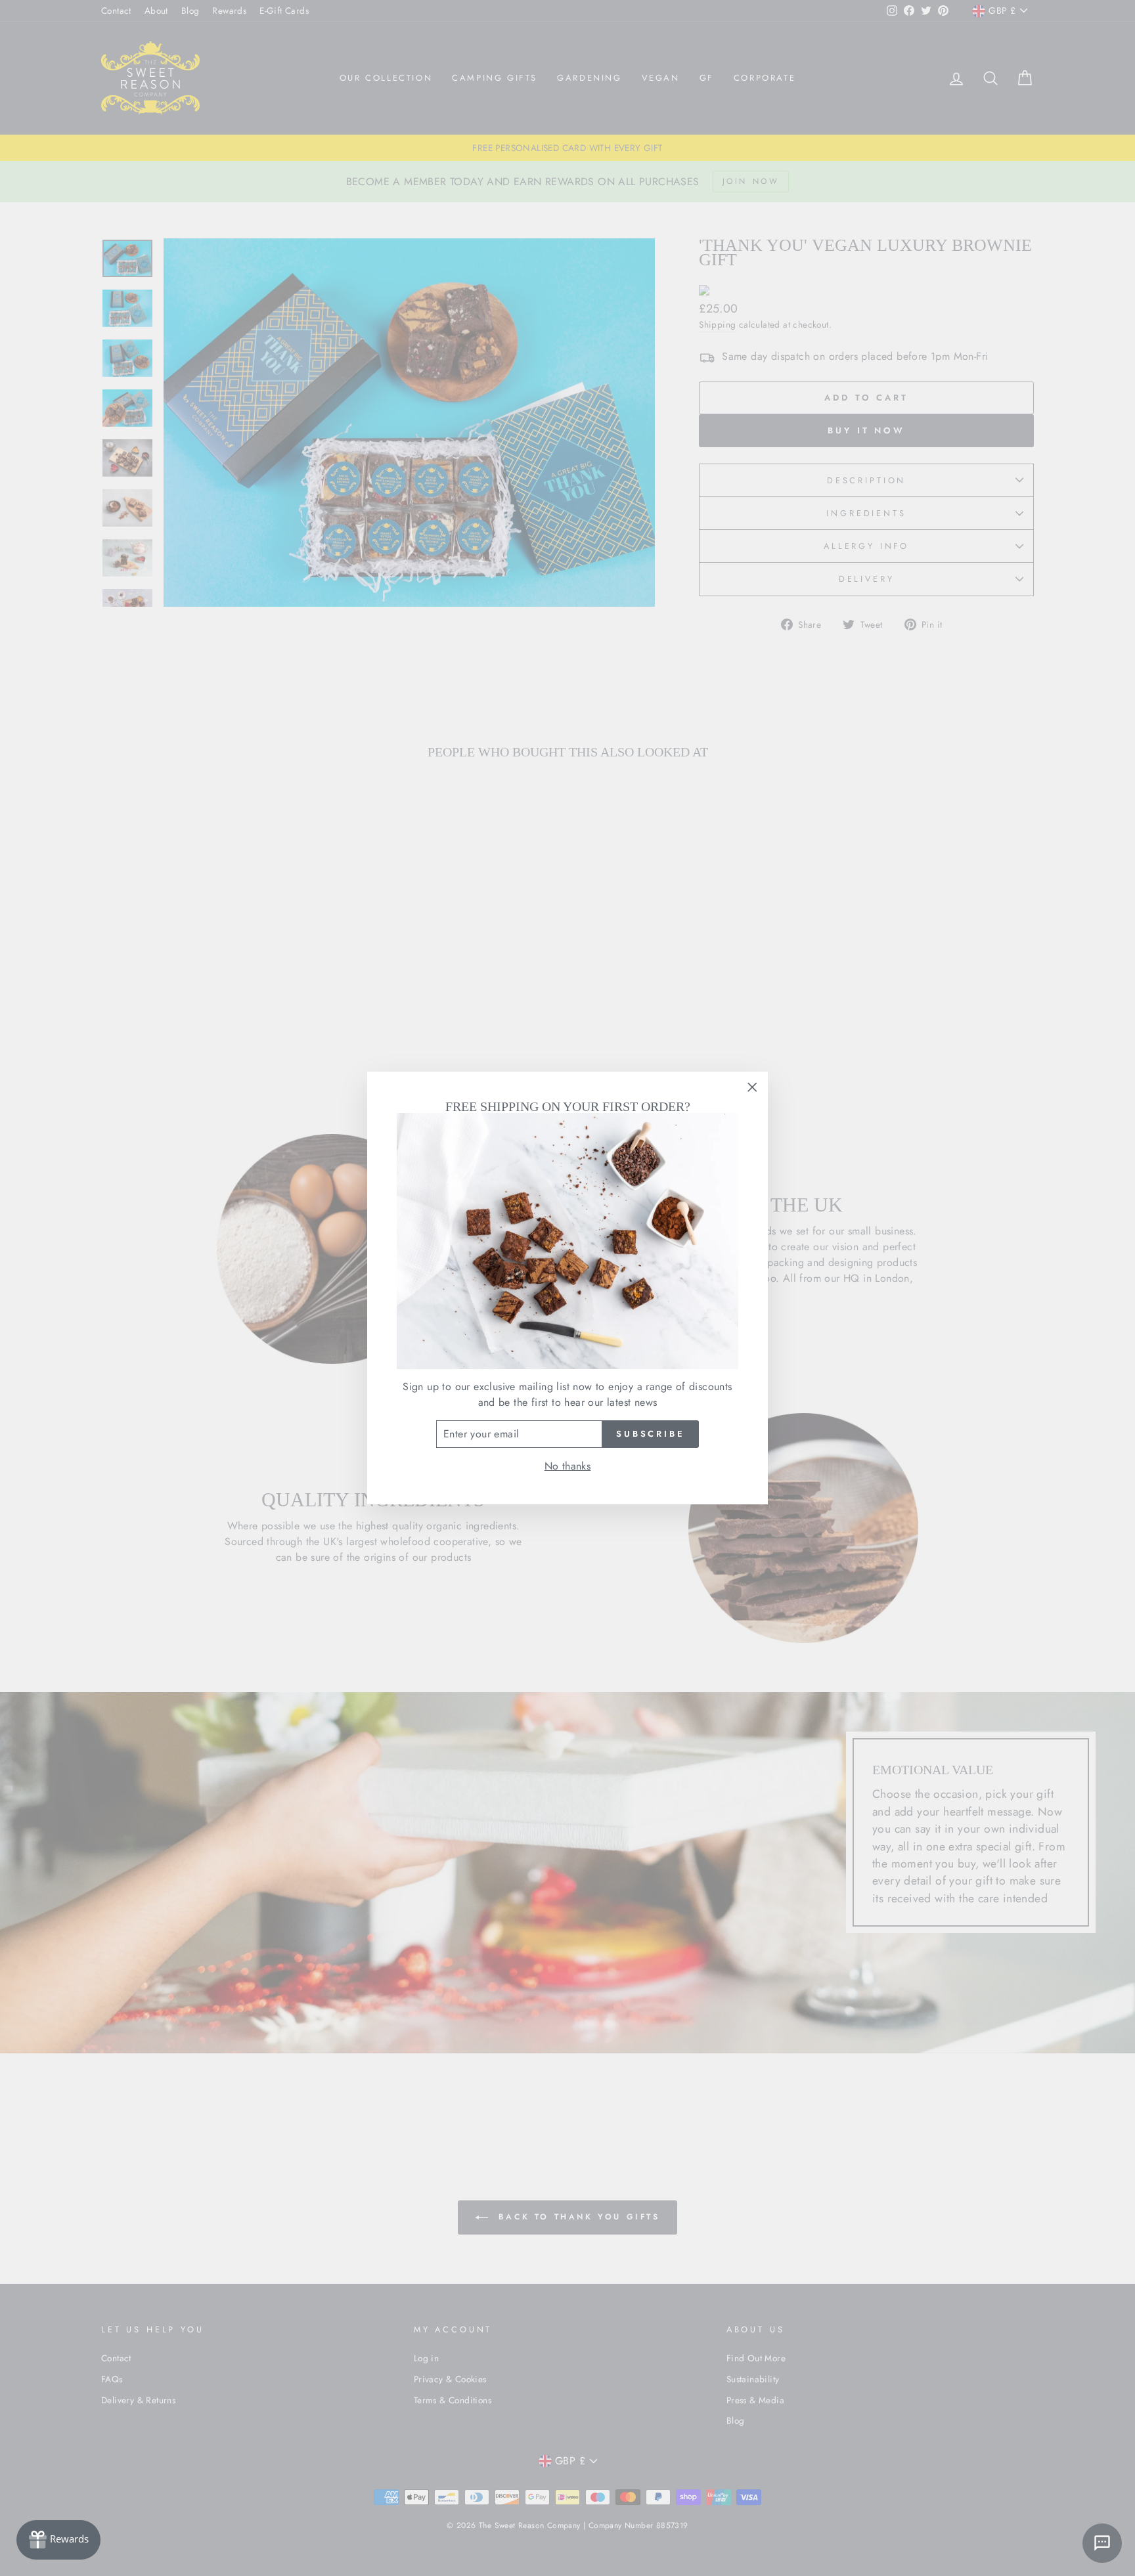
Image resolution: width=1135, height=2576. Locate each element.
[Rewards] (58, 2540)
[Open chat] (1102, 2543)
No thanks (568, 1466)
